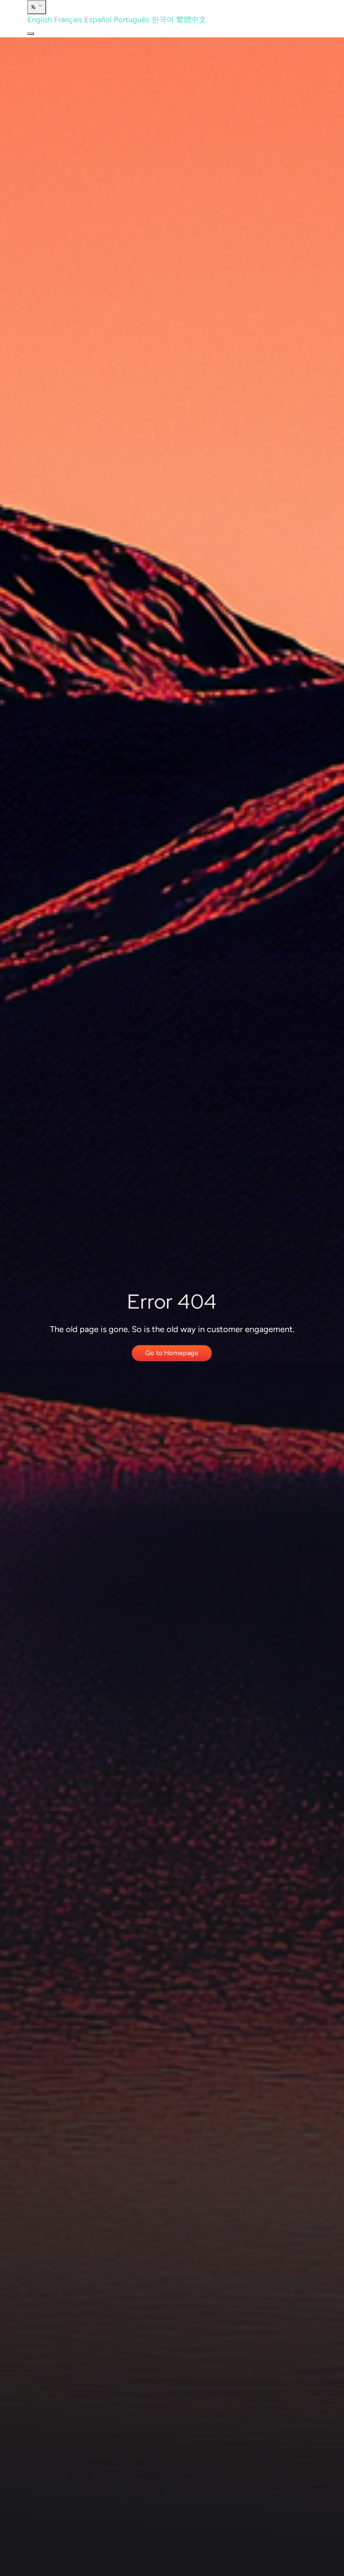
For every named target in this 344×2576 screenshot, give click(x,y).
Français (68, 20)
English (40, 20)
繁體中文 (191, 20)
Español (98, 20)
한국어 (163, 20)
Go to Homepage (172, 1353)
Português (132, 20)
